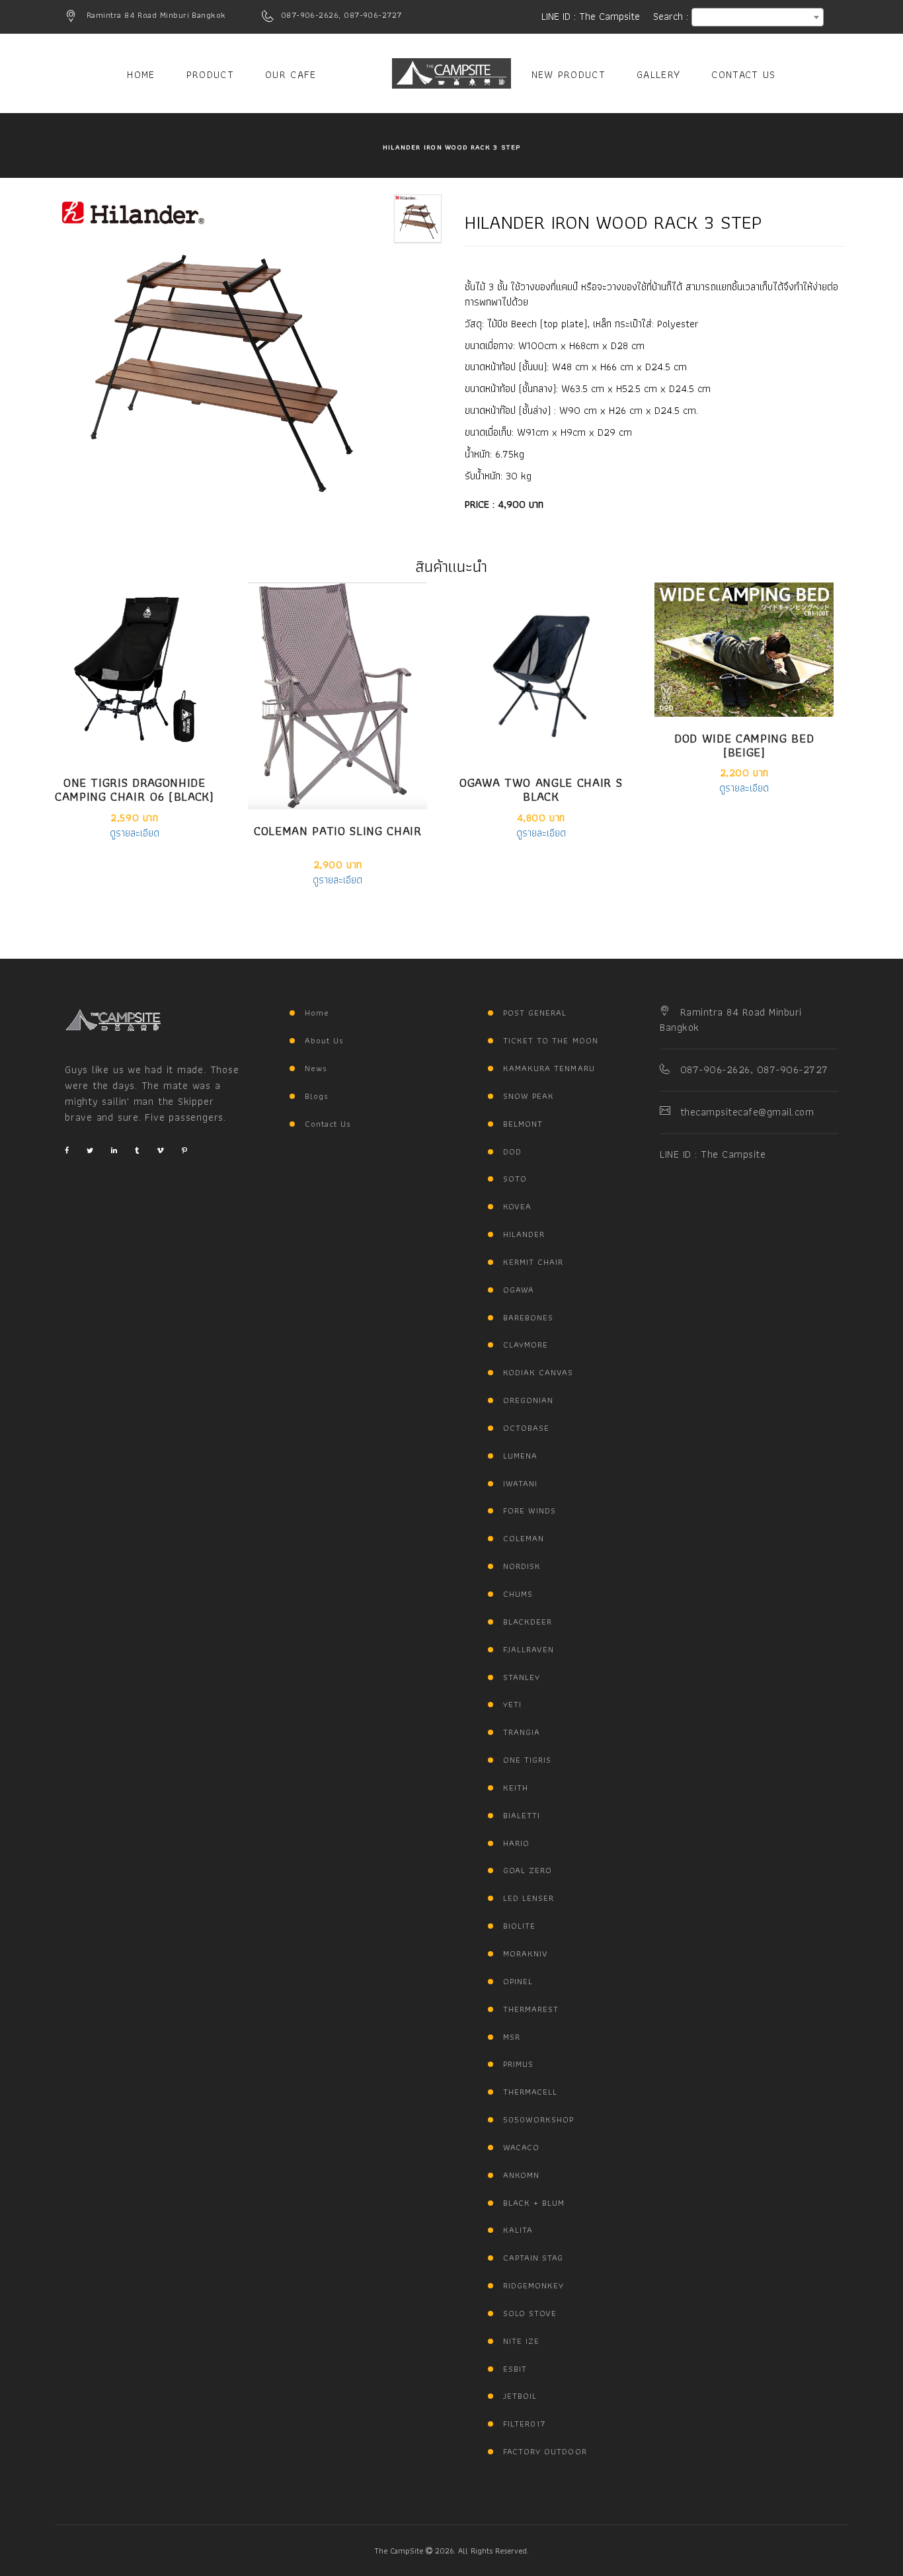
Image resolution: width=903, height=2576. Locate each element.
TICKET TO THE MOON (551, 1040)
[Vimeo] (160, 1150)
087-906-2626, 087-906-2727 (341, 15)
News (316, 1068)
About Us (324, 1040)
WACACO (521, 2147)
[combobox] (758, 17)
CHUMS (518, 1594)
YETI (512, 1704)
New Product (569, 74)
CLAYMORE (526, 1345)
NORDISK (522, 1566)
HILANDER (524, 1234)
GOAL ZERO (528, 1870)
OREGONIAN (528, 1400)
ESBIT (515, 2369)
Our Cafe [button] (291, 74)
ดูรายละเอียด (135, 833)
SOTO (515, 1179)
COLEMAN (524, 1538)
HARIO (516, 1843)
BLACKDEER (528, 1622)
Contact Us (743, 74)
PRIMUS (518, 2064)
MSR (512, 2037)
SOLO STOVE (530, 2313)
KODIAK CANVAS (538, 1372)
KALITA (518, 2230)
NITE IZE (521, 2341)
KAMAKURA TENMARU (549, 1068)
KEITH (516, 1788)
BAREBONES (528, 1317)
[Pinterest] (184, 1150)
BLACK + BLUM (534, 2203)
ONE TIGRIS (527, 1760)
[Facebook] (67, 1150)
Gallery (658, 74)
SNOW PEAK (529, 1096)
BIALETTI (522, 1815)
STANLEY (522, 1677)
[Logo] (113, 1020)
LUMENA (520, 1456)
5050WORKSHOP (538, 2119)
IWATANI (520, 1483)
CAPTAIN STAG (533, 2258)
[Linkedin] (114, 1150)
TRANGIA (522, 1732)
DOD (512, 1151)
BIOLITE (519, 1926)
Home (141, 74)
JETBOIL (520, 2396)
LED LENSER (529, 1898)
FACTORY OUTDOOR (545, 2451)
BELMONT (523, 1124)
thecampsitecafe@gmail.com (747, 1112)
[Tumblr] (137, 1150)
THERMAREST (531, 2009)
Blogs (317, 1096)
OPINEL (518, 1981)
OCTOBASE (526, 1428)
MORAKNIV (526, 1953)
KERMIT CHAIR (533, 1262)
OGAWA (519, 1290)
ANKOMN (521, 2175)
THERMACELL (530, 2092)
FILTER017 (524, 2424)
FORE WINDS (530, 1510)
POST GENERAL (535, 1013)
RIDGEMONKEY (533, 2285)
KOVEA (517, 1206)
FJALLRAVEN (529, 1649)
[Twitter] (90, 1150)
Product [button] (210, 74)
